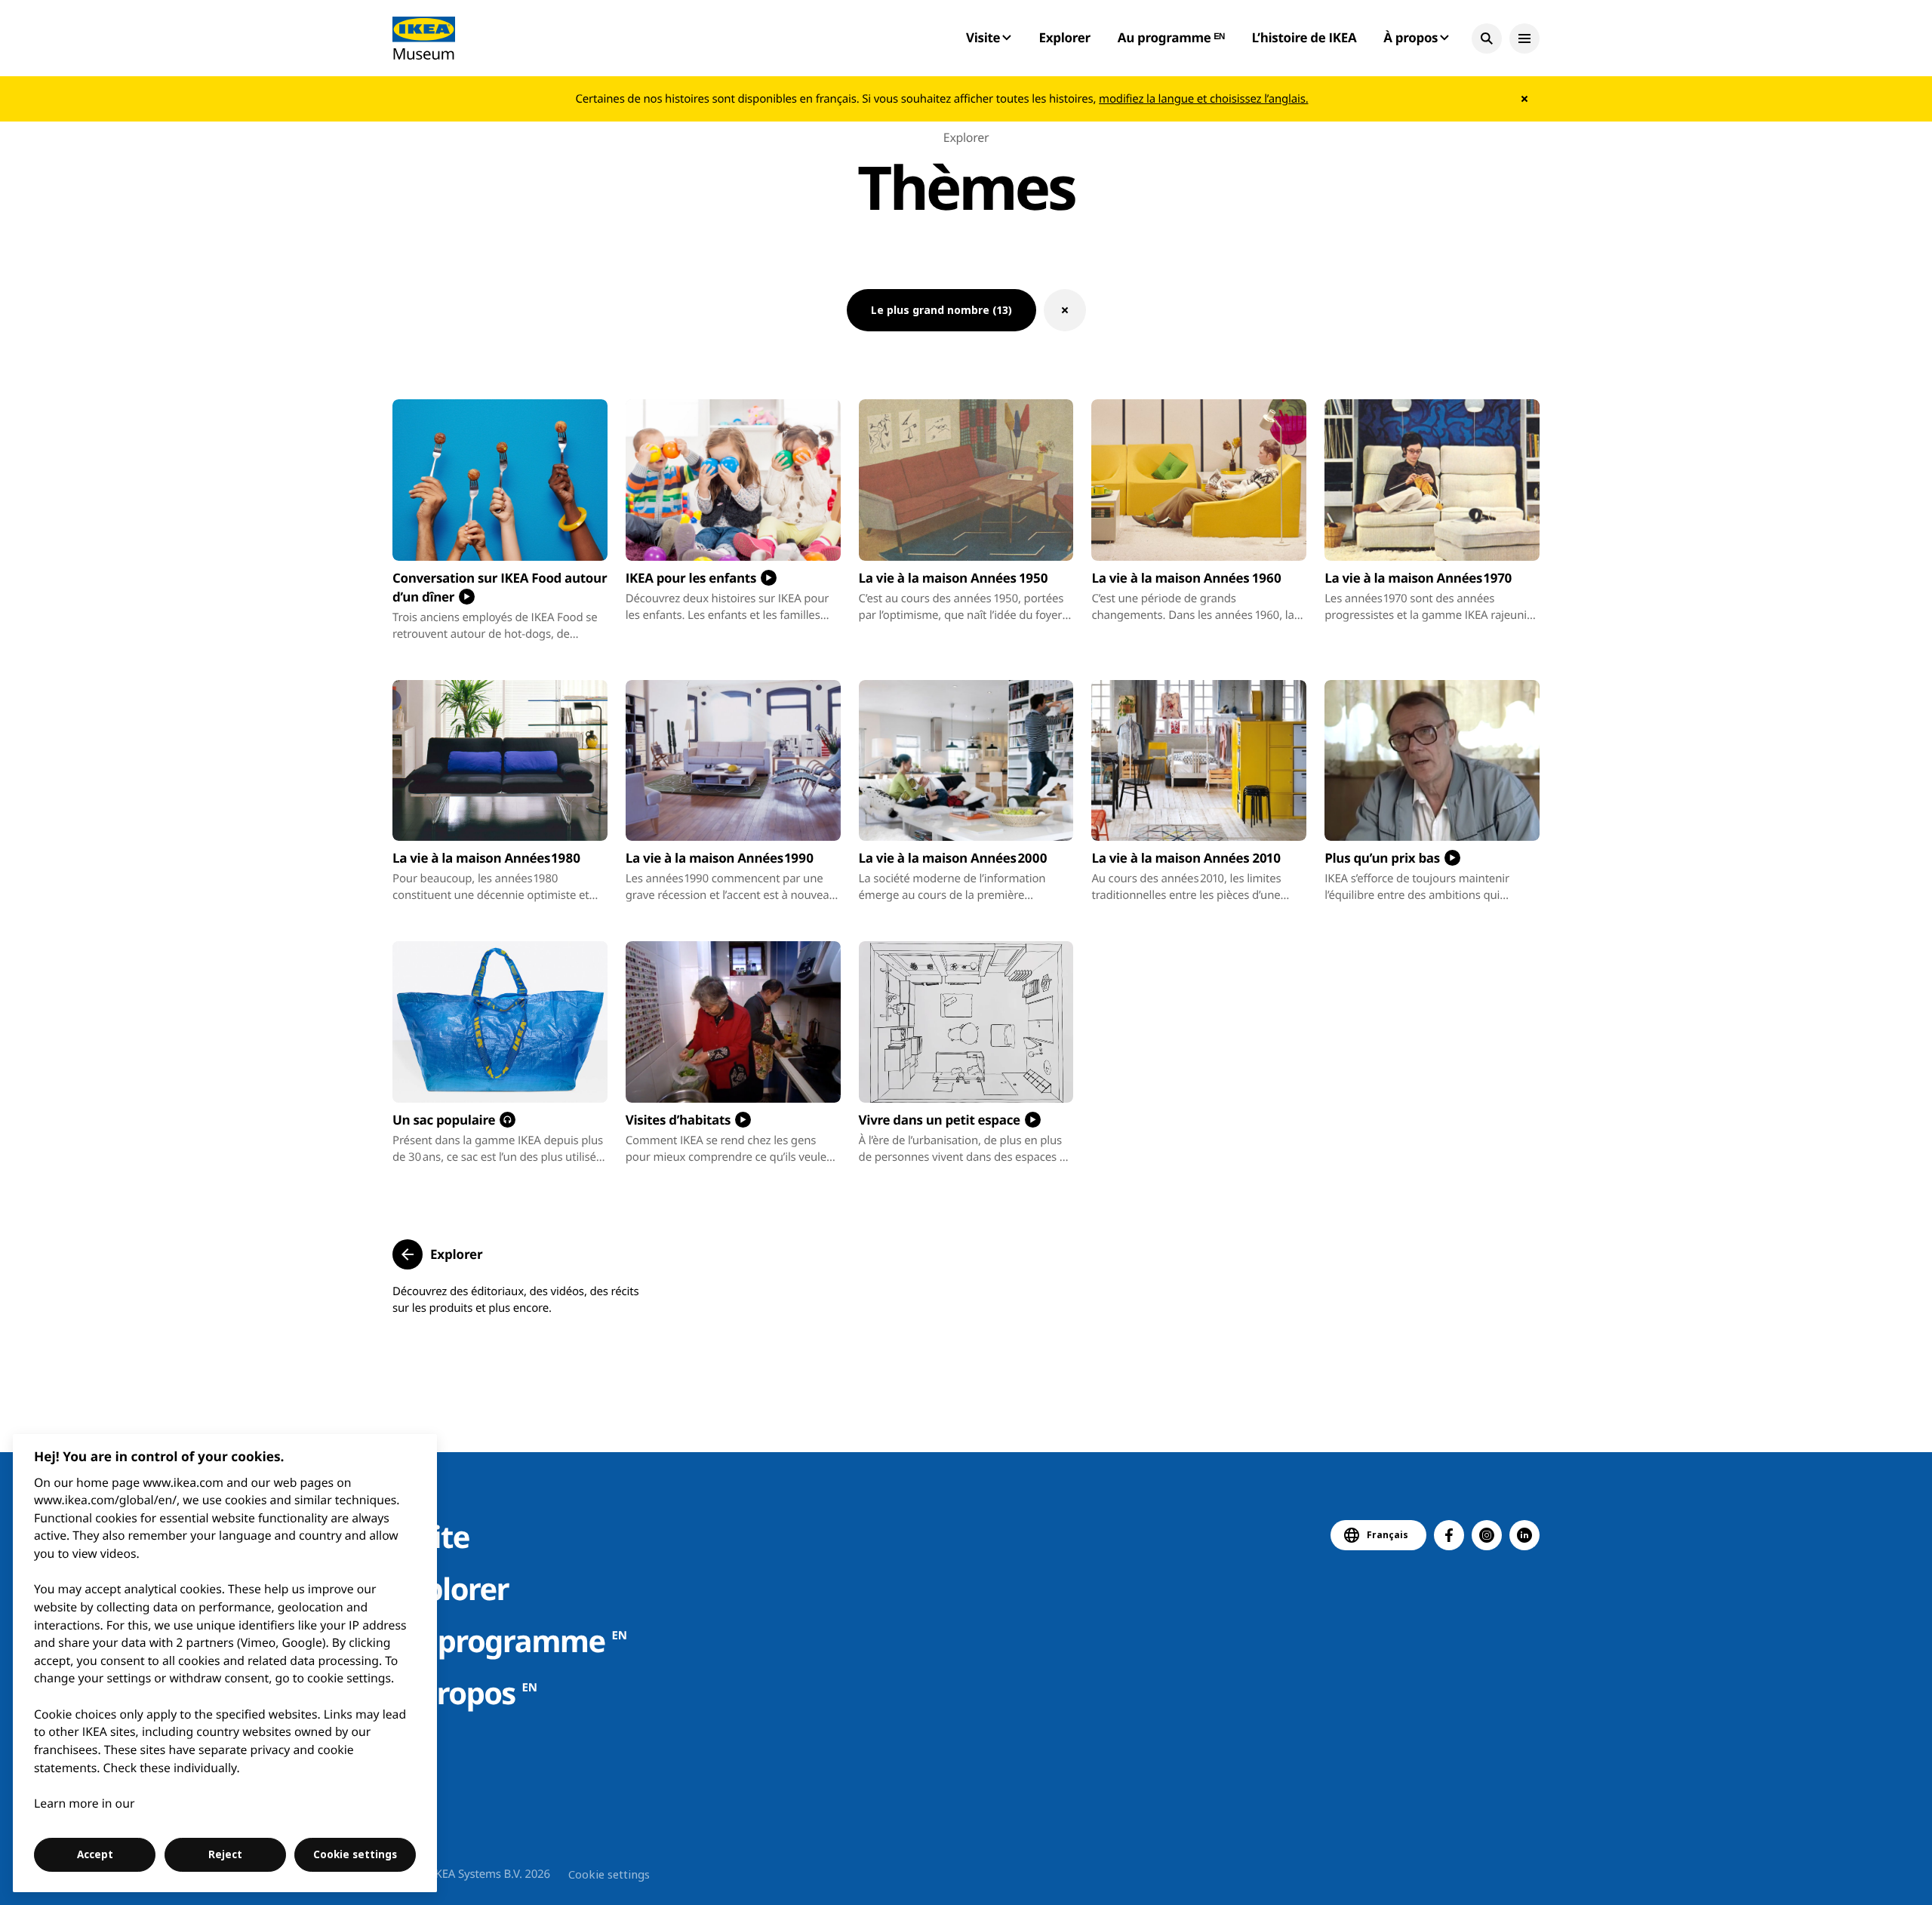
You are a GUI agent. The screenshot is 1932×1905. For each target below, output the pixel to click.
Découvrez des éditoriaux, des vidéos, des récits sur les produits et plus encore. (515, 1300)
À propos (465, 1693)
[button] (1487, 38)
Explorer (1065, 37)
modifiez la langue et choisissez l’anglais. (1203, 99)
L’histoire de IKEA (1304, 37)
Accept (95, 1854)
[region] (225, 1663)
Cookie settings (609, 1874)
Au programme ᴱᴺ (1171, 37)
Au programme (510, 1640)
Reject (225, 1854)
